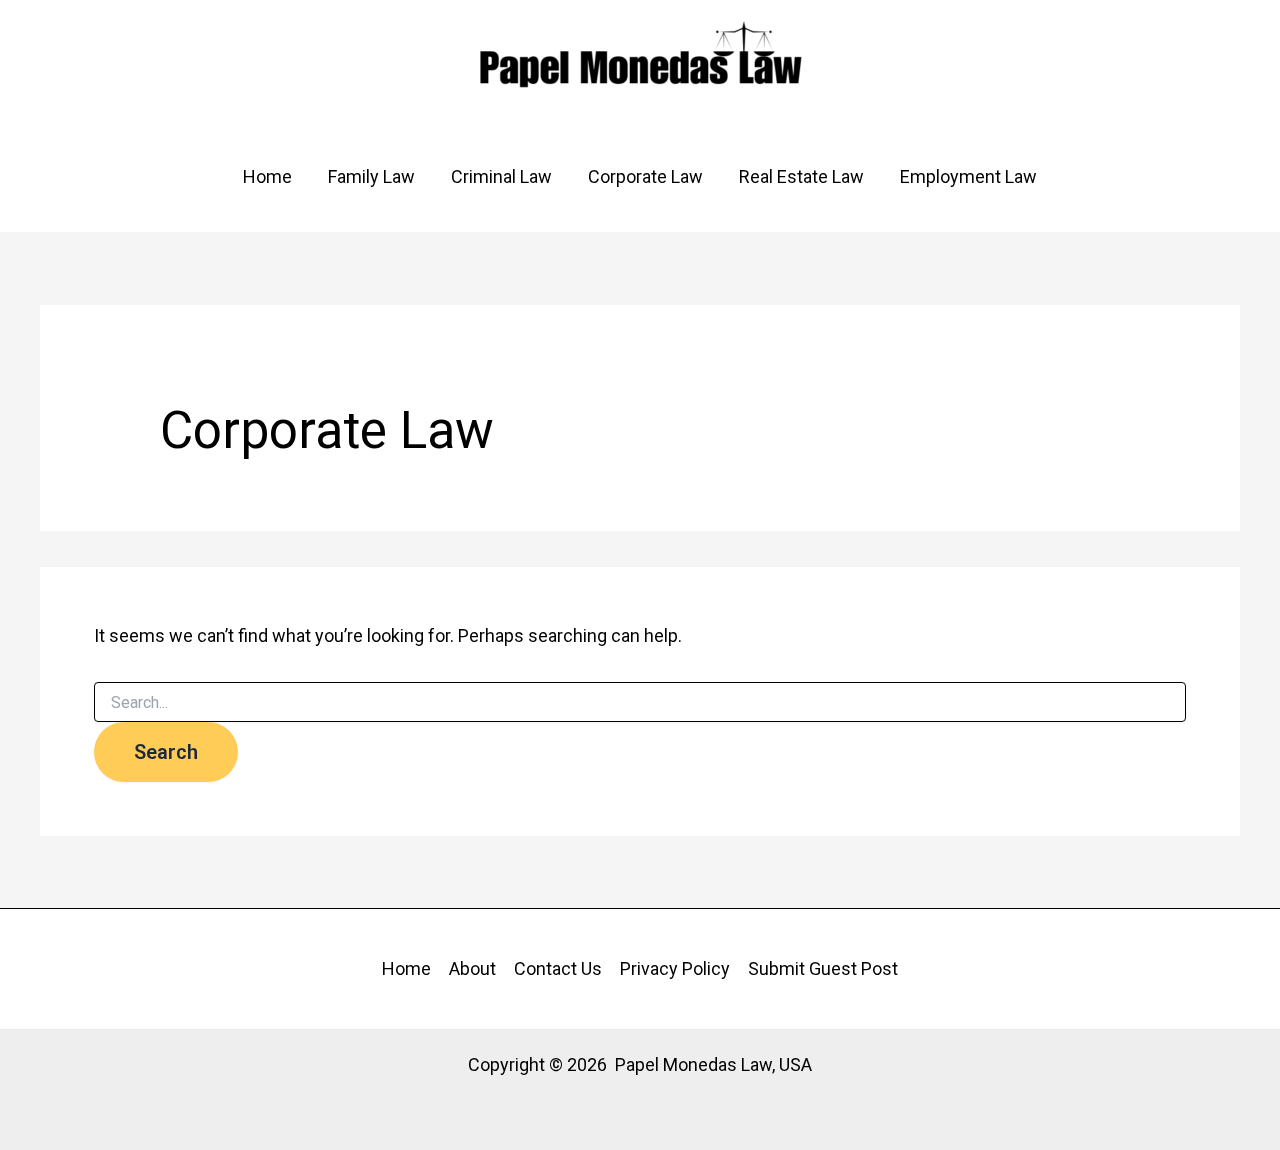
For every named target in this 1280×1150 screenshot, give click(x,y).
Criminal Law (501, 176)
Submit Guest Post (823, 968)
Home (267, 176)
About (472, 968)
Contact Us (558, 968)
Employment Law (968, 176)
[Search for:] (640, 703)
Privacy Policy (675, 968)
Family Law (371, 176)
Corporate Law (645, 176)
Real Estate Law (801, 176)
